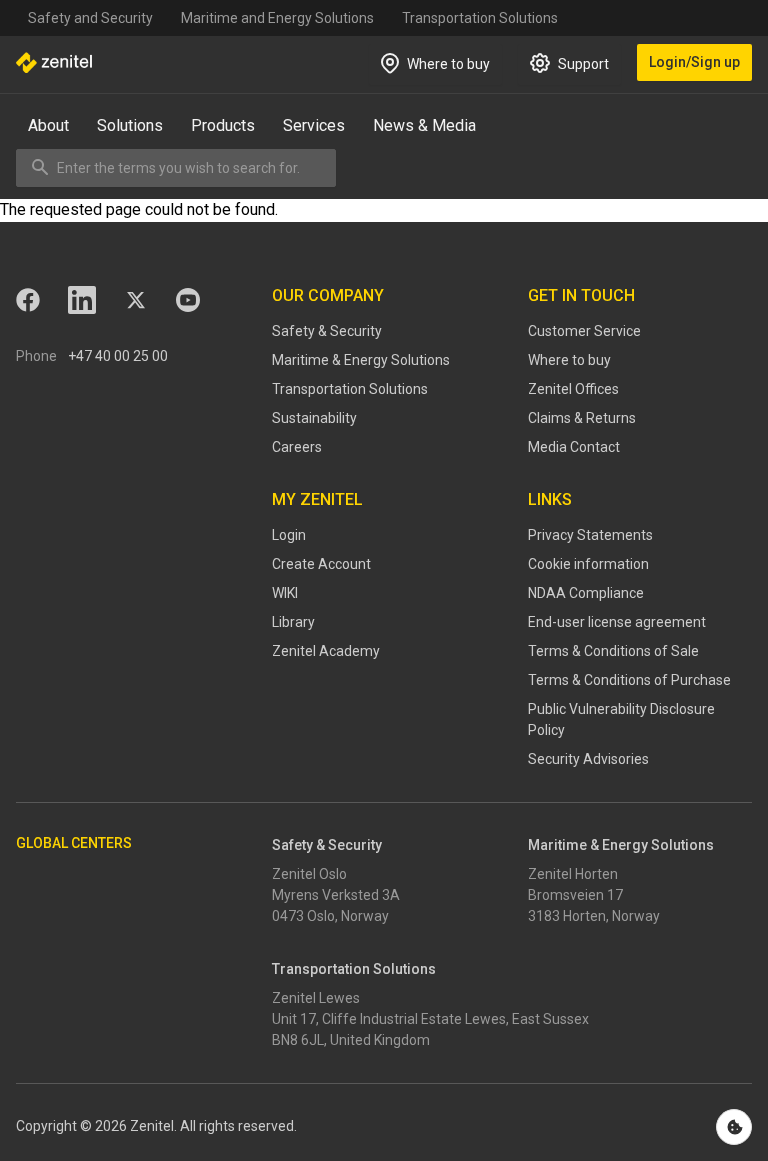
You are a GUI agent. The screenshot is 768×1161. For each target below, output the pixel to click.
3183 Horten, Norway (594, 916)
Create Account (321, 564)
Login (289, 535)
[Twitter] (136, 300)
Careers (297, 447)
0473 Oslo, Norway (330, 916)
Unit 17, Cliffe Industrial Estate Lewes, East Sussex (430, 1019)
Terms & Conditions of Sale (613, 651)
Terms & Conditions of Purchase (629, 680)
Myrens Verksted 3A (336, 895)
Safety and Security (90, 18)
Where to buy (569, 360)
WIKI (285, 593)
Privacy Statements (590, 535)
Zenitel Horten (573, 874)
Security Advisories (588, 759)
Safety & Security (327, 331)
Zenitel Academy (326, 651)
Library (293, 622)
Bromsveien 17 (575, 895)
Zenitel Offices (573, 389)
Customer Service (584, 331)
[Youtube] (188, 300)
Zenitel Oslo (309, 874)
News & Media (424, 125)
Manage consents (734, 1127)
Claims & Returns (582, 418)
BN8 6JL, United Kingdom (351, 1040)
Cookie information (588, 564)
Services (314, 125)
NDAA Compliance (586, 593)
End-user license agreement (617, 622)
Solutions (130, 125)
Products (223, 125)
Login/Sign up (694, 62)
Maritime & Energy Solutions (361, 360)
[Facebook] (28, 300)
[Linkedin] (82, 300)
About (48, 125)
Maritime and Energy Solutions (277, 18)
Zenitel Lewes (316, 998)
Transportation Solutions (480, 18)
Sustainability (314, 418)
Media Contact (574, 447)
